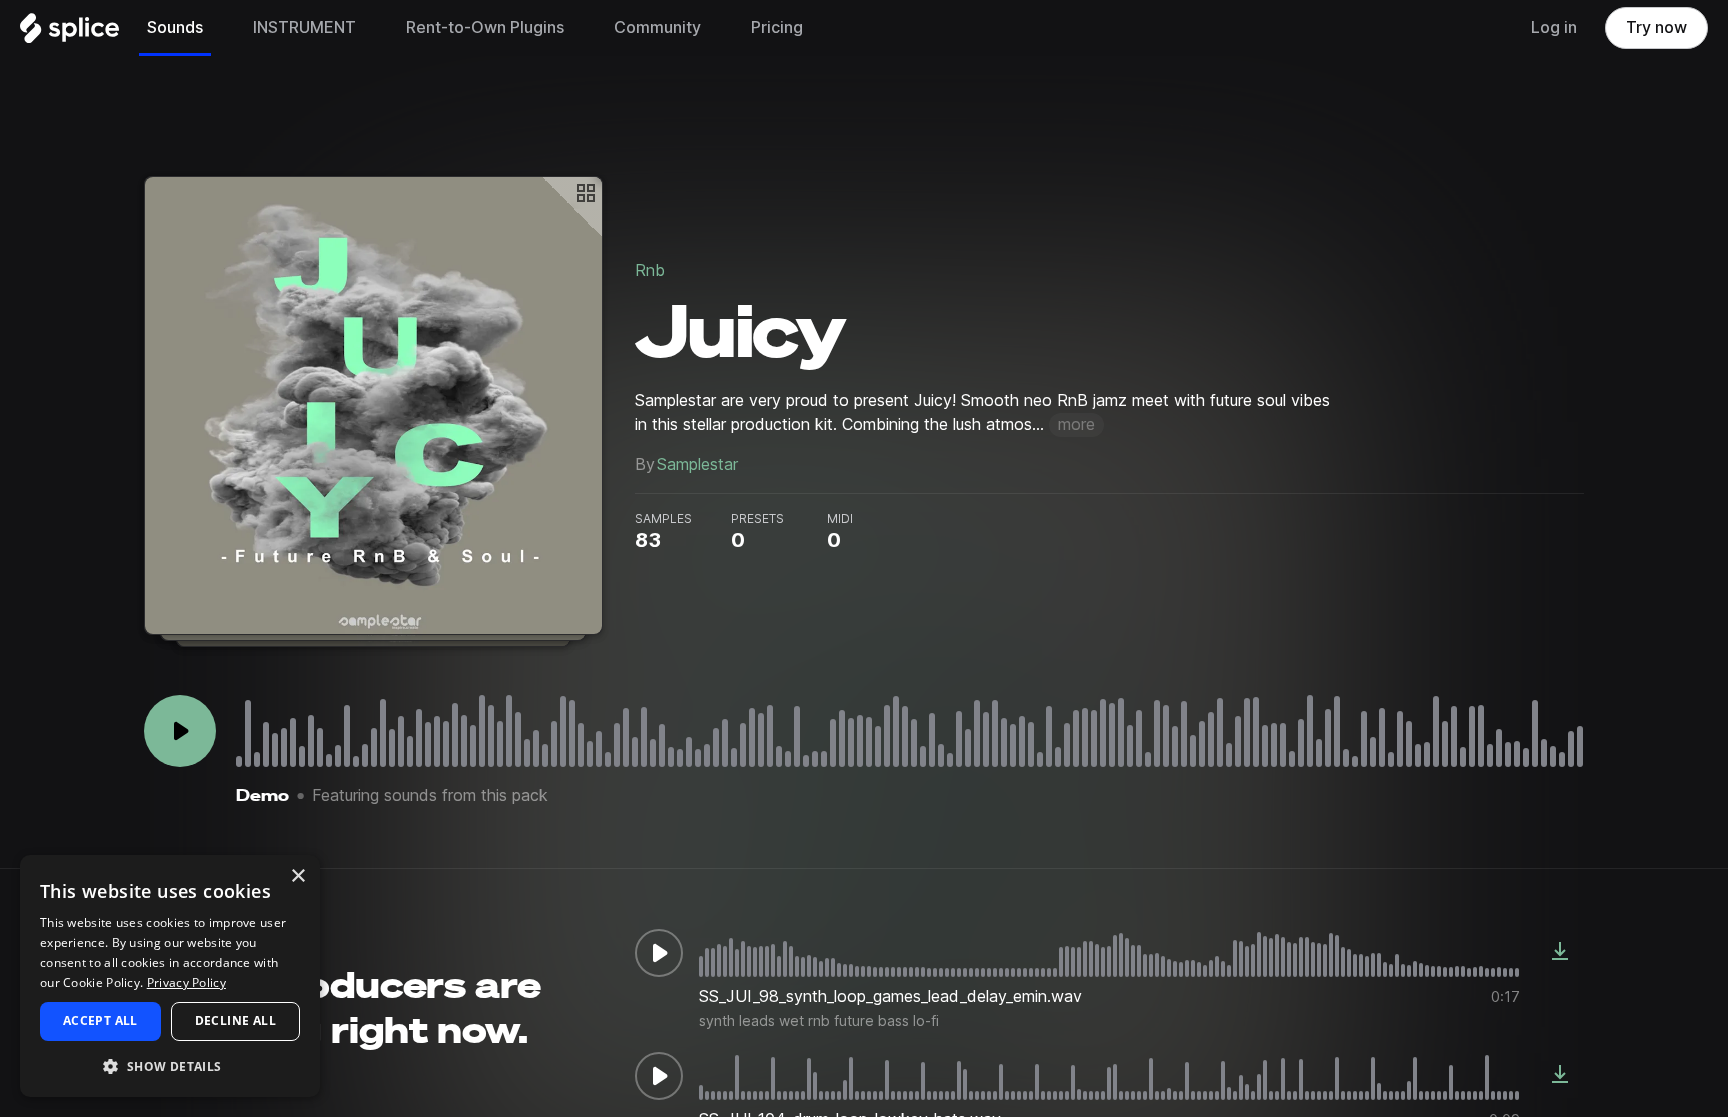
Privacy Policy (186, 982)
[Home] (69, 33)
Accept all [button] (100, 1020)
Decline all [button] (235, 1020)
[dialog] (170, 976)
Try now (1656, 27)
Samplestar (697, 464)
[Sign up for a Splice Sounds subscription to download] (1560, 953)
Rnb (650, 270)
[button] (170, 1065)
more (1076, 424)
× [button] (297, 876)
